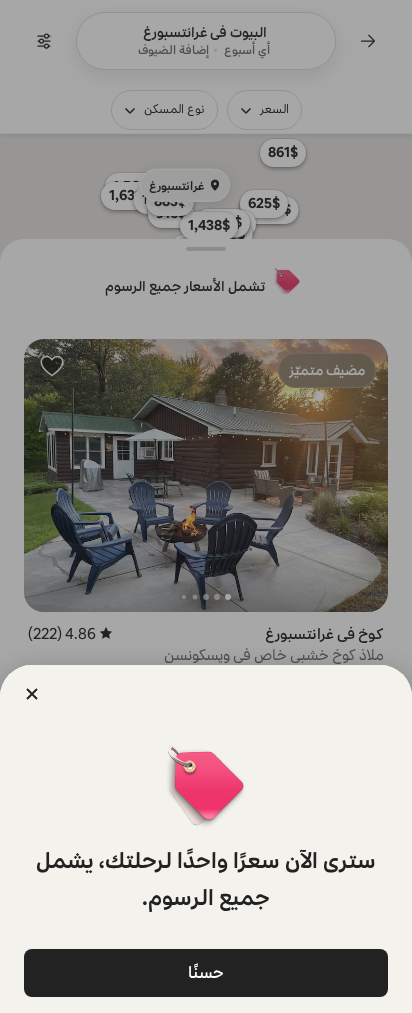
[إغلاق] (32, 694)
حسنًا (206, 972)
